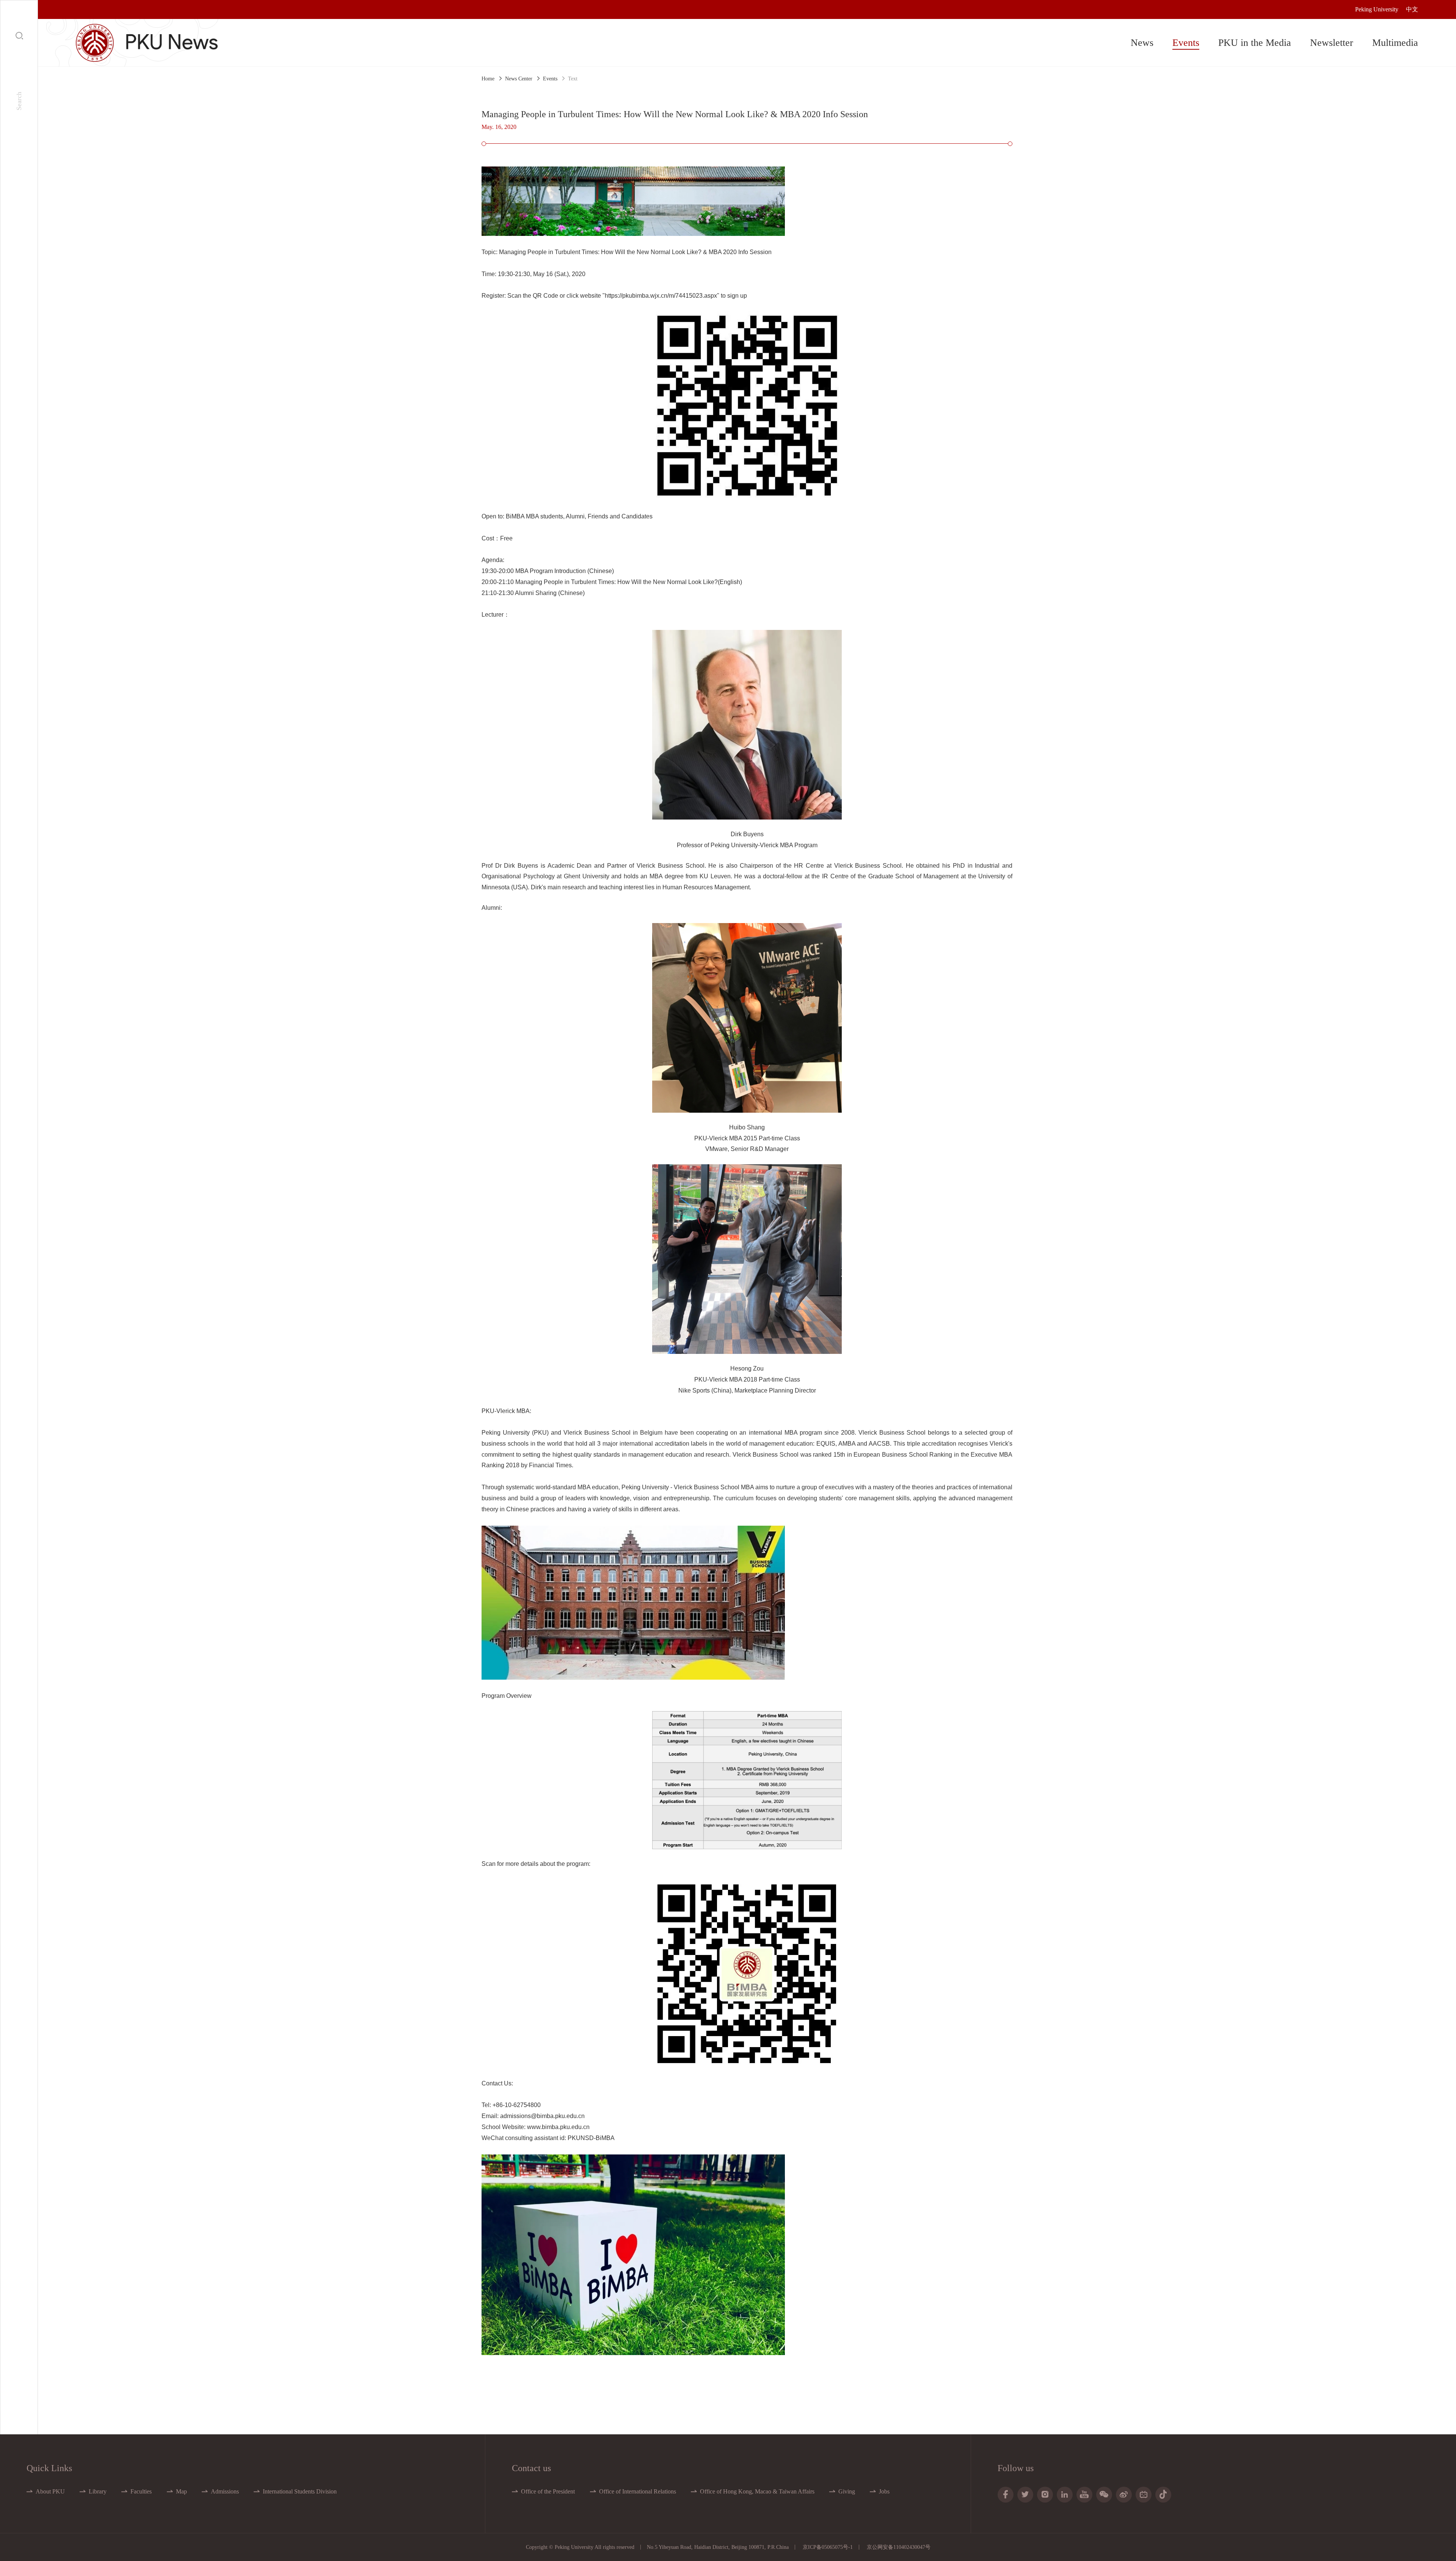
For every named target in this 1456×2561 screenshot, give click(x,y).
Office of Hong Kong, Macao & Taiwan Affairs (757, 2491)
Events (1186, 43)
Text (573, 79)
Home (488, 79)
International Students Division (300, 2491)
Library (98, 2491)
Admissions (225, 2491)
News (1142, 43)
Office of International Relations (638, 2491)
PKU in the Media (1255, 43)
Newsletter (1332, 43)
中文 (1412, 9)
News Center (519, 79)
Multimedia (1395, 43)
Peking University (1377, 9)
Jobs (884, 2491)
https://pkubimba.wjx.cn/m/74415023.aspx (661, 296)
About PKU (50, 2491)
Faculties (141, 2491)
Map (181, 2491)
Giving (847, 2491)
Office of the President (548, 2491)
